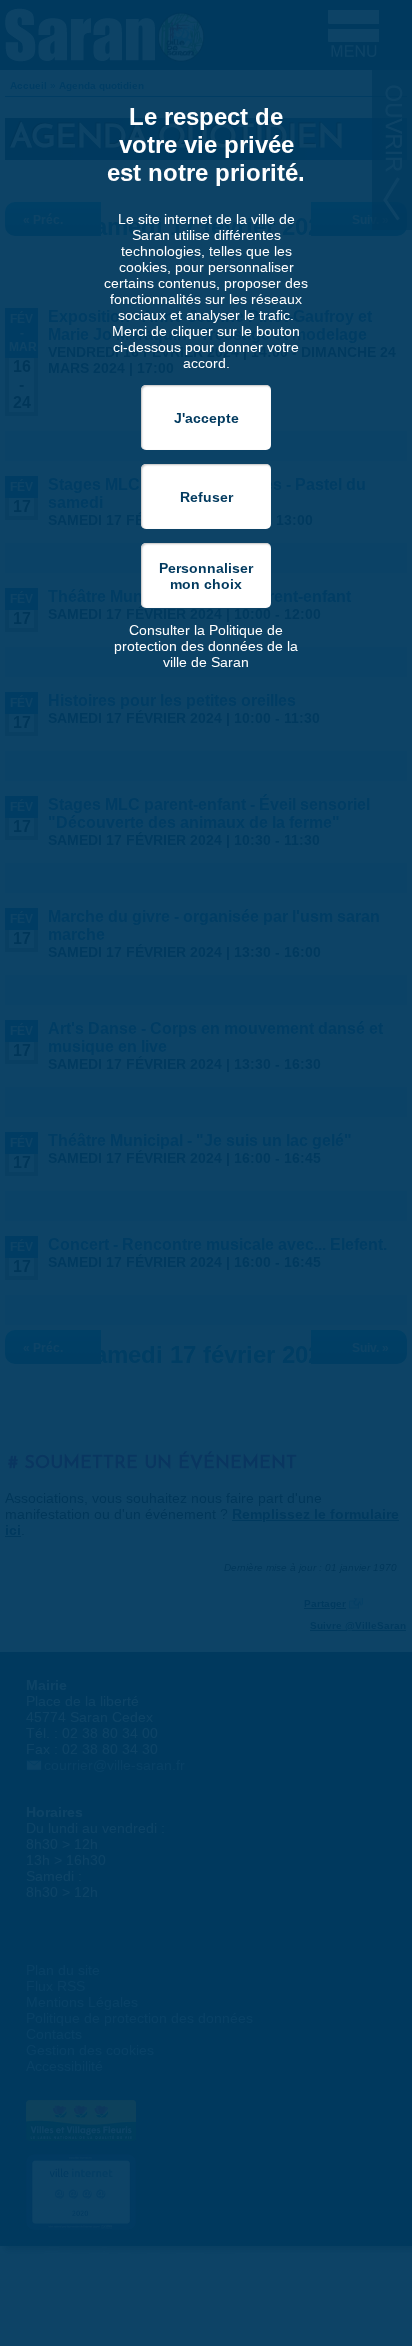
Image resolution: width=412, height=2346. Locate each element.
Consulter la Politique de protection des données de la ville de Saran (206, 646)
